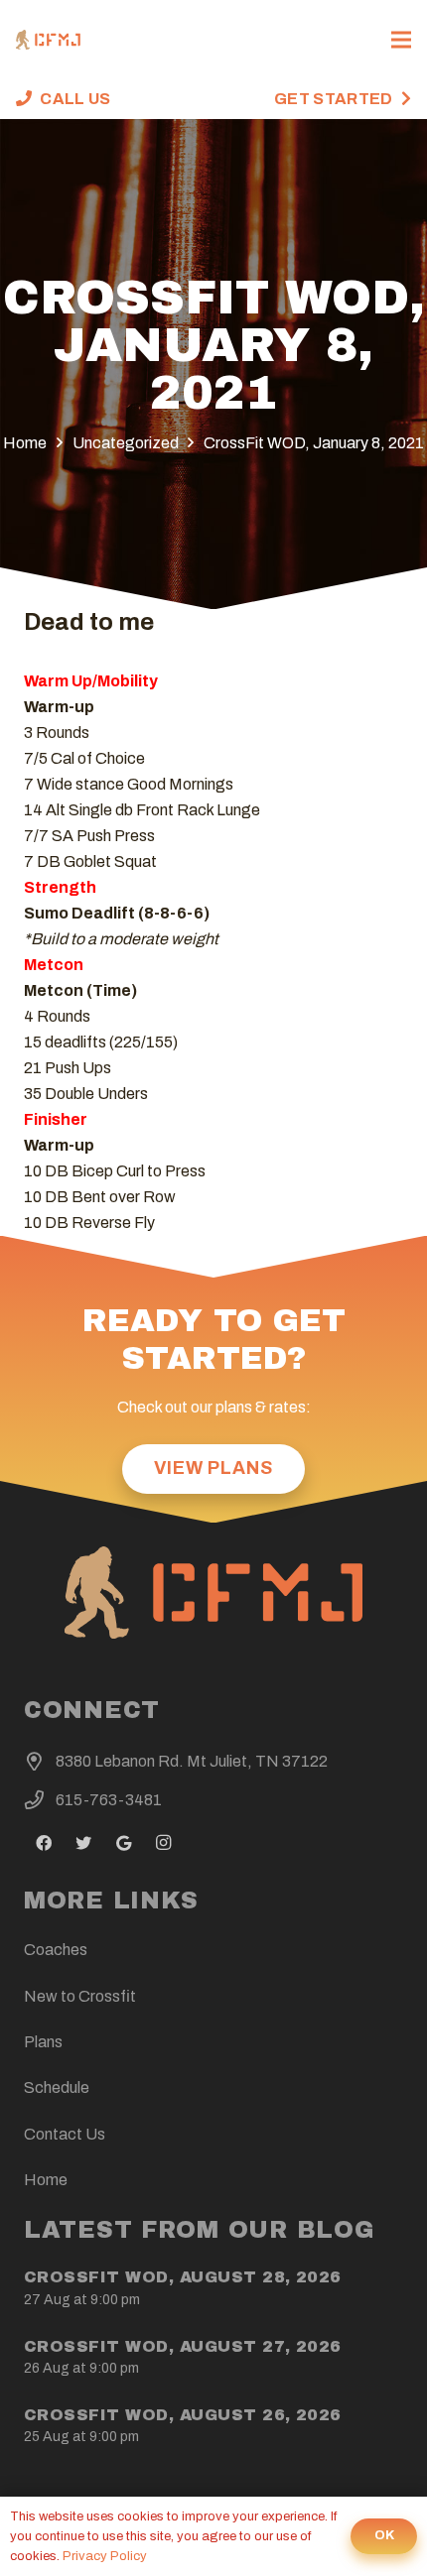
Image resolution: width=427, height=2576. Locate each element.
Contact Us (65, 2134)
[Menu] (401, 40)
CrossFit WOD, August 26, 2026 (183, 2415)
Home (46, 2180)
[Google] (123, 1843)
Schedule (57, 2087)
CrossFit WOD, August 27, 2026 (183, 2346)
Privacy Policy (105, 2556)
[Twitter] (83, 1843)
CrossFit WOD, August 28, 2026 (183, 2277)
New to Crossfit (80, 1996)
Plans (43, 2042)
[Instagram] (163, 1843)
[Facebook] (44, 1843)
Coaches (56, 1950)
